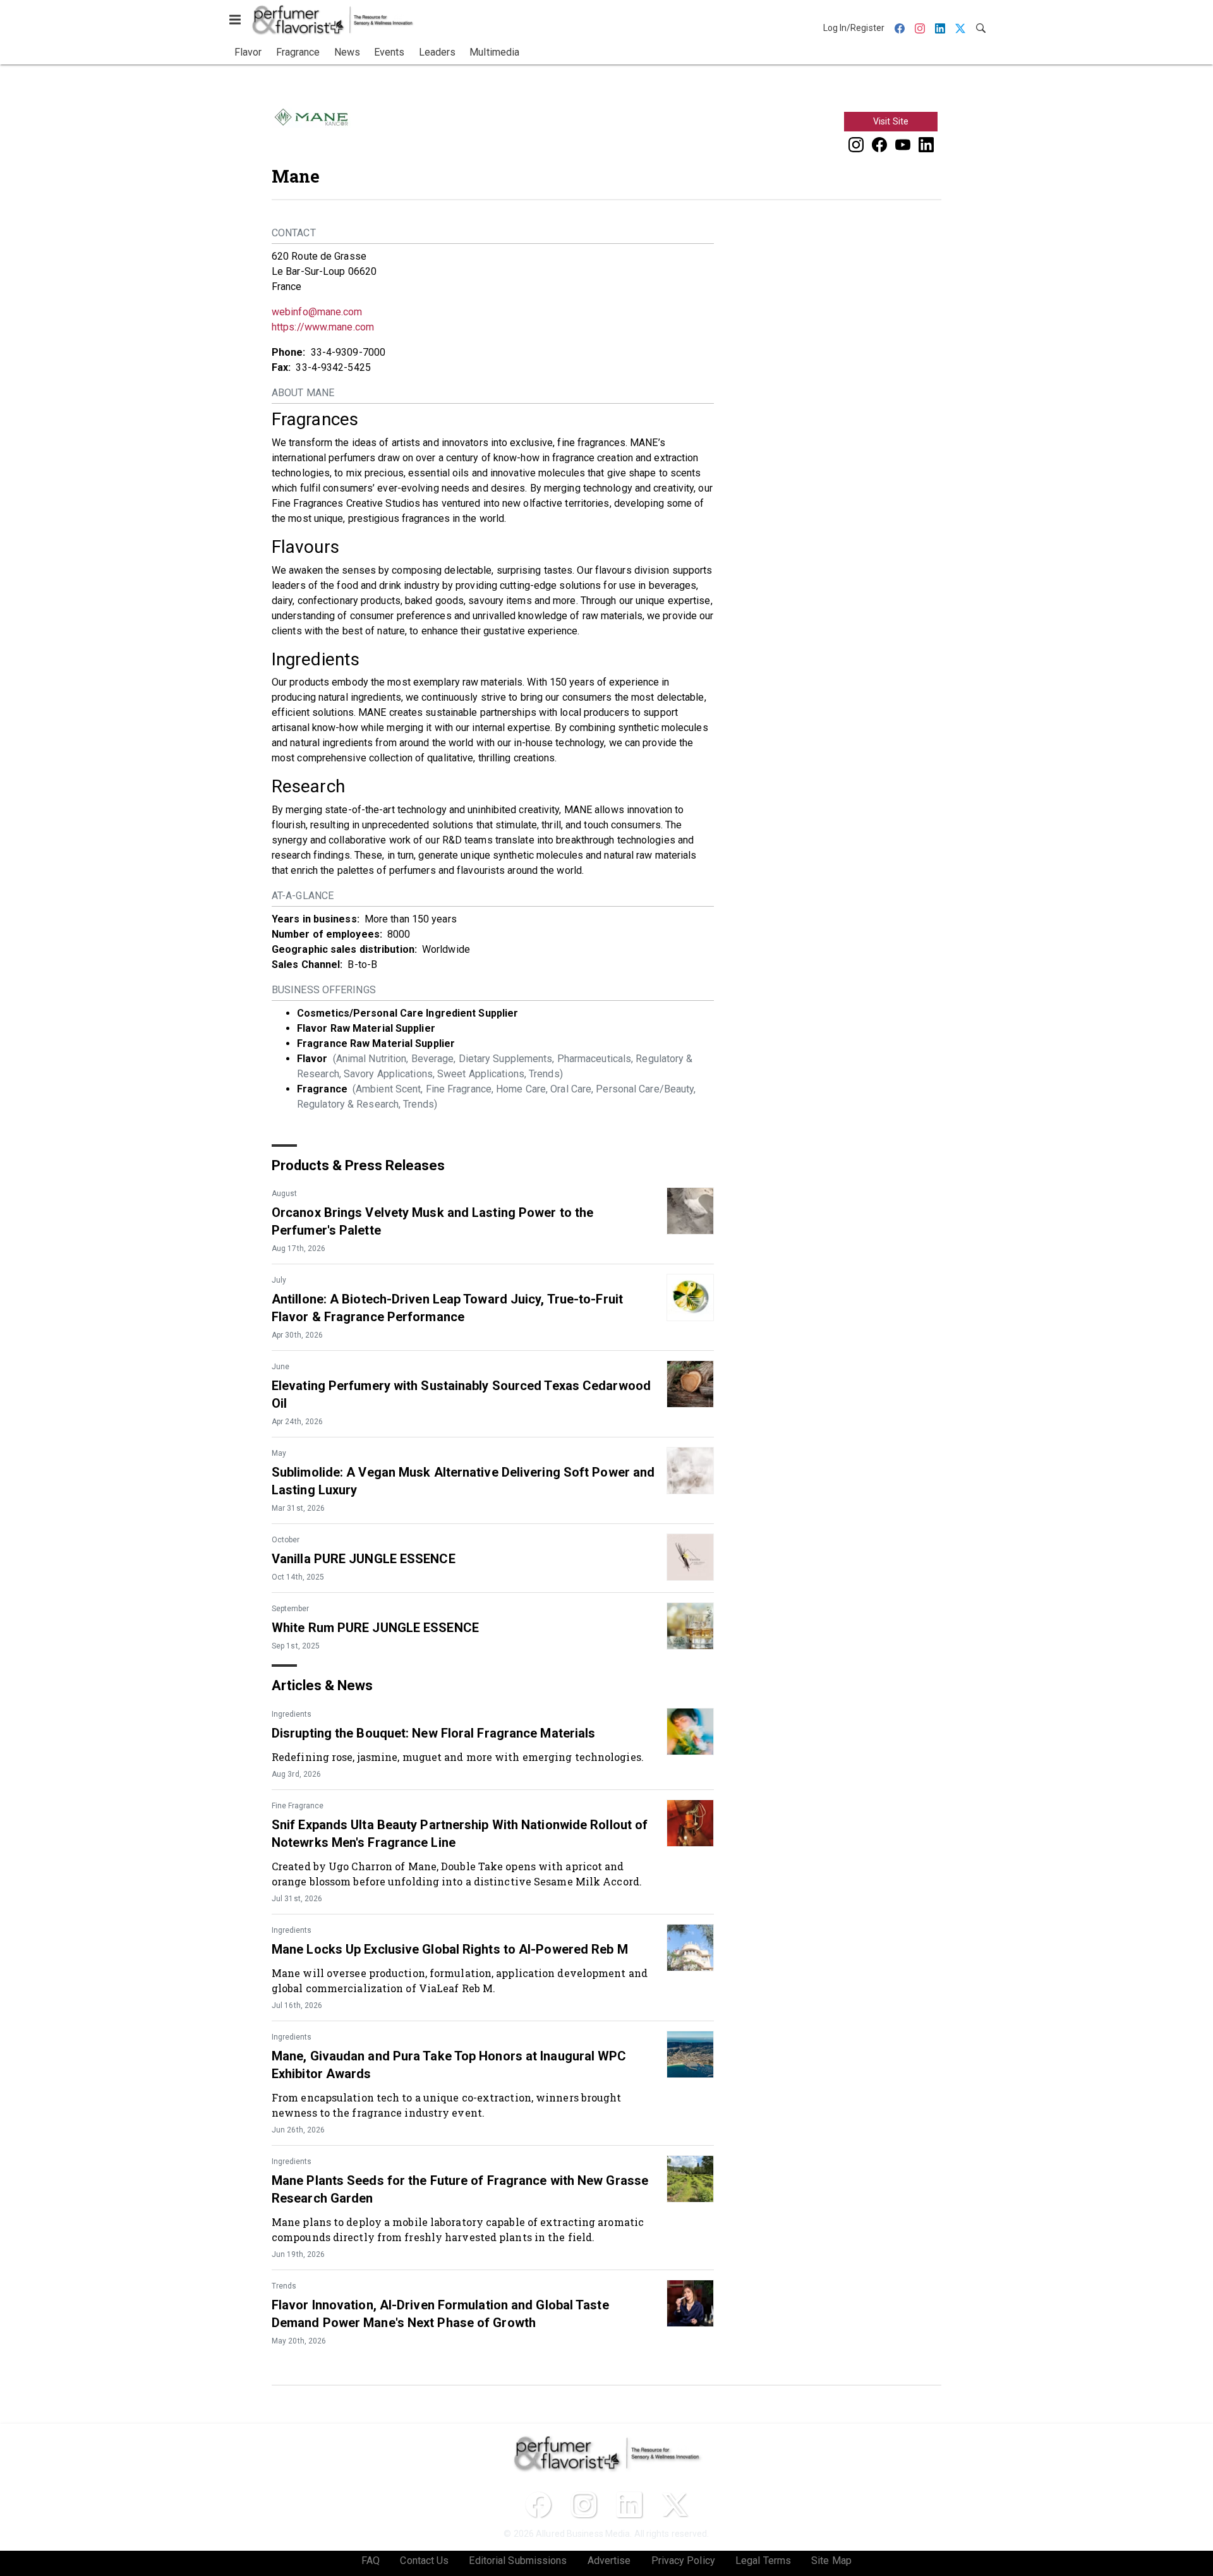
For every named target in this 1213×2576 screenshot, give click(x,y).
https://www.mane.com (323, 327)
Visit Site (891, 121)
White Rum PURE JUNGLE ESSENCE (375, 1628)
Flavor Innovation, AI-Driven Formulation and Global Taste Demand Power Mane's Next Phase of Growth (440, 2314)
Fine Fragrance (298, 1806)
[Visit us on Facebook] (879, 144)
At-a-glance (303, 896)
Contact (294, 233)
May (279, 1453)
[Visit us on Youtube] (903, 144)
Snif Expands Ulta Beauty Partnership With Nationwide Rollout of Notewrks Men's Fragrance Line (460, 1834)
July (279, 1280)
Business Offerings (324, 990)
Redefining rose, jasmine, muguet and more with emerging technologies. (458, 1757)
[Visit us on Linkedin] (926, 144)
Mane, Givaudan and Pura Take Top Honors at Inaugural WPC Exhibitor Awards (449, 2065)
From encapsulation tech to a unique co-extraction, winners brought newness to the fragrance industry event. (447, 2105)
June (281, 1367)
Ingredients (292, 1714)
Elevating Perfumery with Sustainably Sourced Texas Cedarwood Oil (461, 1394)
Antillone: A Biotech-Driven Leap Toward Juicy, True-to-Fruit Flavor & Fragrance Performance (447, 1308)
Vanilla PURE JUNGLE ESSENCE (364, 1559)
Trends (284, 2286)
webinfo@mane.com (317, 312)
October (286, 1540)
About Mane (303, 393)
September (290, 1609)
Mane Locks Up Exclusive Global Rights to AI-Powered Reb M (450, 1949)
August (284, 1194)
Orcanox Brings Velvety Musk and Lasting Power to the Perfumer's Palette (432, 1221)
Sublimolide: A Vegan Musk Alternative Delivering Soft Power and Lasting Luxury (463, 1481)
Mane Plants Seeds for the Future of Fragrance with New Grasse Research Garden (460, 2189)
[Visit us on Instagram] (856, 144)
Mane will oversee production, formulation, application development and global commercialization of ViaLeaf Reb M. (460, 1980)
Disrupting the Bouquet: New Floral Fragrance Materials (433, 1733)
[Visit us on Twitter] (675, 2505)
